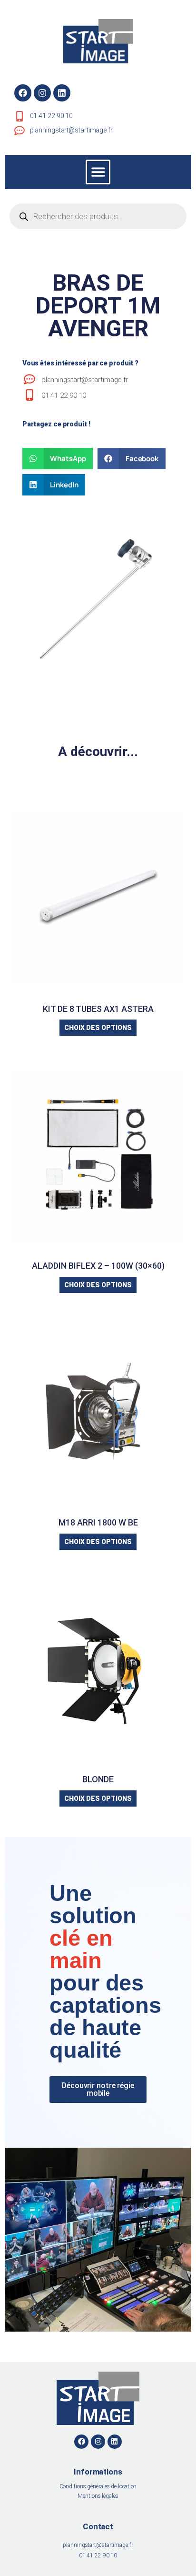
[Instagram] (42, 93)
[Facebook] (23, 93)
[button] (98, 172)
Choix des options (98, 1028)
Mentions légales (98, 2496)
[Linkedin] (62, 93)
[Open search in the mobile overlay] (98, 216)
